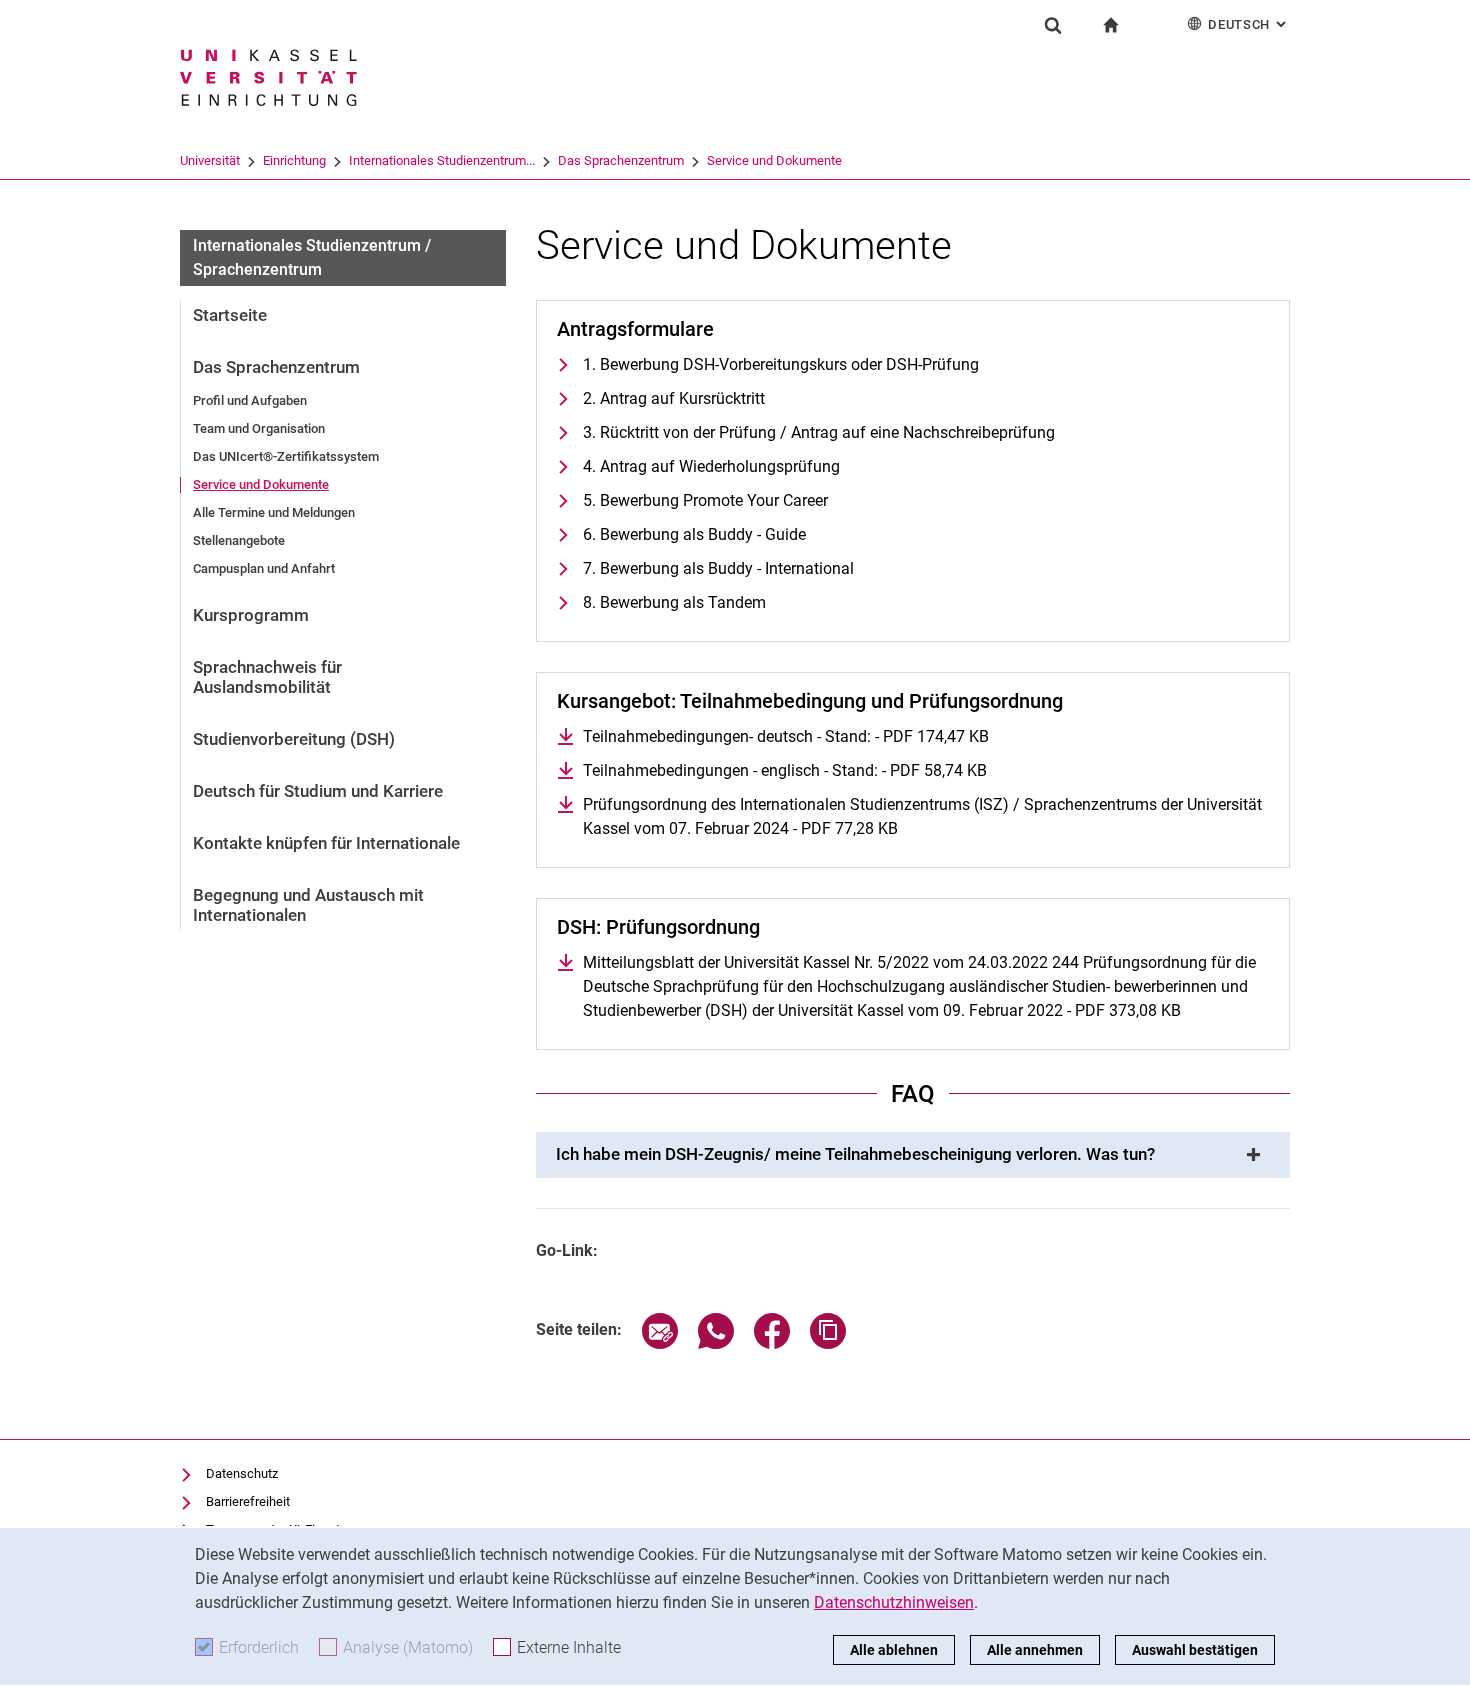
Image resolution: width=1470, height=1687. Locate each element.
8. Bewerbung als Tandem (674, 602)
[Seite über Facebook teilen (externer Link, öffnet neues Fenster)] (772, 1343)
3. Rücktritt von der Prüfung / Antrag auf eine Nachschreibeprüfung (819, 432)
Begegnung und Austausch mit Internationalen (308, 905)
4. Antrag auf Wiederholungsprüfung (711, 466)
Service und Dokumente (774, 160)
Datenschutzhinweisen (894, 1602)
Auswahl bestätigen (1195, 1650)
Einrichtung (294, 160)
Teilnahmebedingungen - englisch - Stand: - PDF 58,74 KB (785, 770)
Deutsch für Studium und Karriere (318, 791)
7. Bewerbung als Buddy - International (718, 568)
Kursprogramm (251, 615)
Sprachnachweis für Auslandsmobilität (267, 677)
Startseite (230, 315)
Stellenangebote (239, 540)
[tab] (913, 1155)
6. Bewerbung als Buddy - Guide (694, 534)
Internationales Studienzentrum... (442, 160)
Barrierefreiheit (248, 1501)
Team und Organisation (259, 428)
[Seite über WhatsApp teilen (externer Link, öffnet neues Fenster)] (716, 1343)
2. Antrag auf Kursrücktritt (674, 398)
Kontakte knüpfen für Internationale (326, 843)
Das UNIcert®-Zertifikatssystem (286, 456)
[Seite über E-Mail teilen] (660, 1343)
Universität (210, 160)
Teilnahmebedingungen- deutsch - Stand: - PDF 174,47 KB (786, 736)
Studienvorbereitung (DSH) (294, 739)
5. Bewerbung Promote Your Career (705, 500)
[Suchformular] (1053, 25)
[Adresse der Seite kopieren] (828, 1343)
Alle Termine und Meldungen (274, 512)
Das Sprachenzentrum (621, 160)
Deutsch (1249, 24)
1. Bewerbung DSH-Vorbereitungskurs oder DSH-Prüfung (781, 364)
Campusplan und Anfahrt (264, 568)
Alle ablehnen (894, 1650)
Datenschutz (242, 1473)
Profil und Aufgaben (250, 400)
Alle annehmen (1035, 1650)
